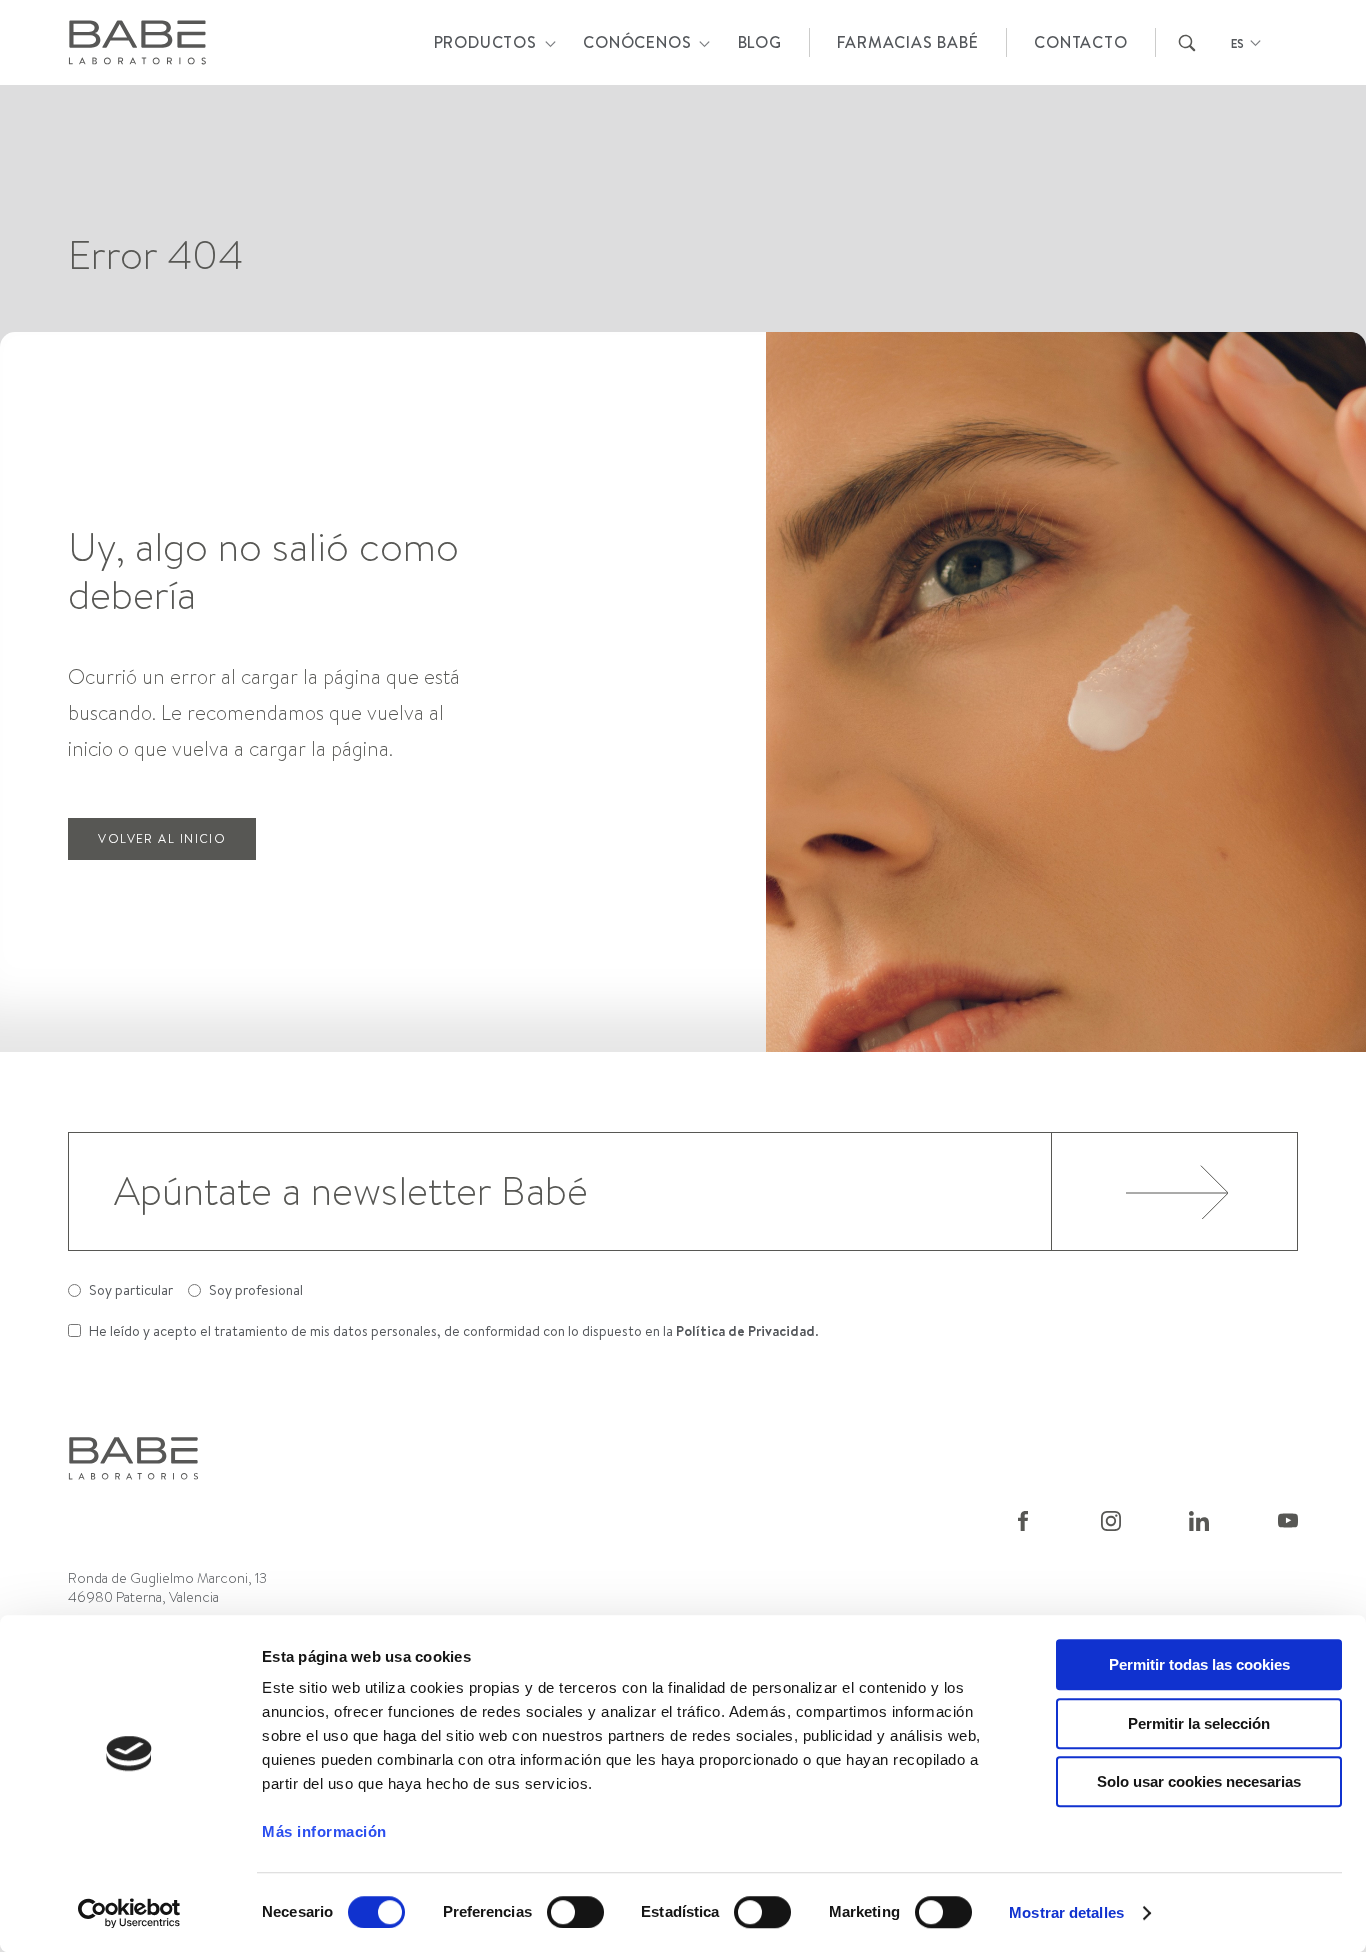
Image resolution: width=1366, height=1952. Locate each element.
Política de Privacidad (745, 1331)
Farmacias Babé (907, 42)
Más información (324, 1831)
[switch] (575, 1912)
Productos (485, 42)
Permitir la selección (1199, 1723)
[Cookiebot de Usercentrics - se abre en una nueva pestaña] (129, 1913)
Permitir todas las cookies (1199, 1664)
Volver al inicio (162, 838)
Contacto (1080, 42)
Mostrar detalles (1066, 1912)
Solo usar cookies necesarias (1199, 1781)
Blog (760, 42)
